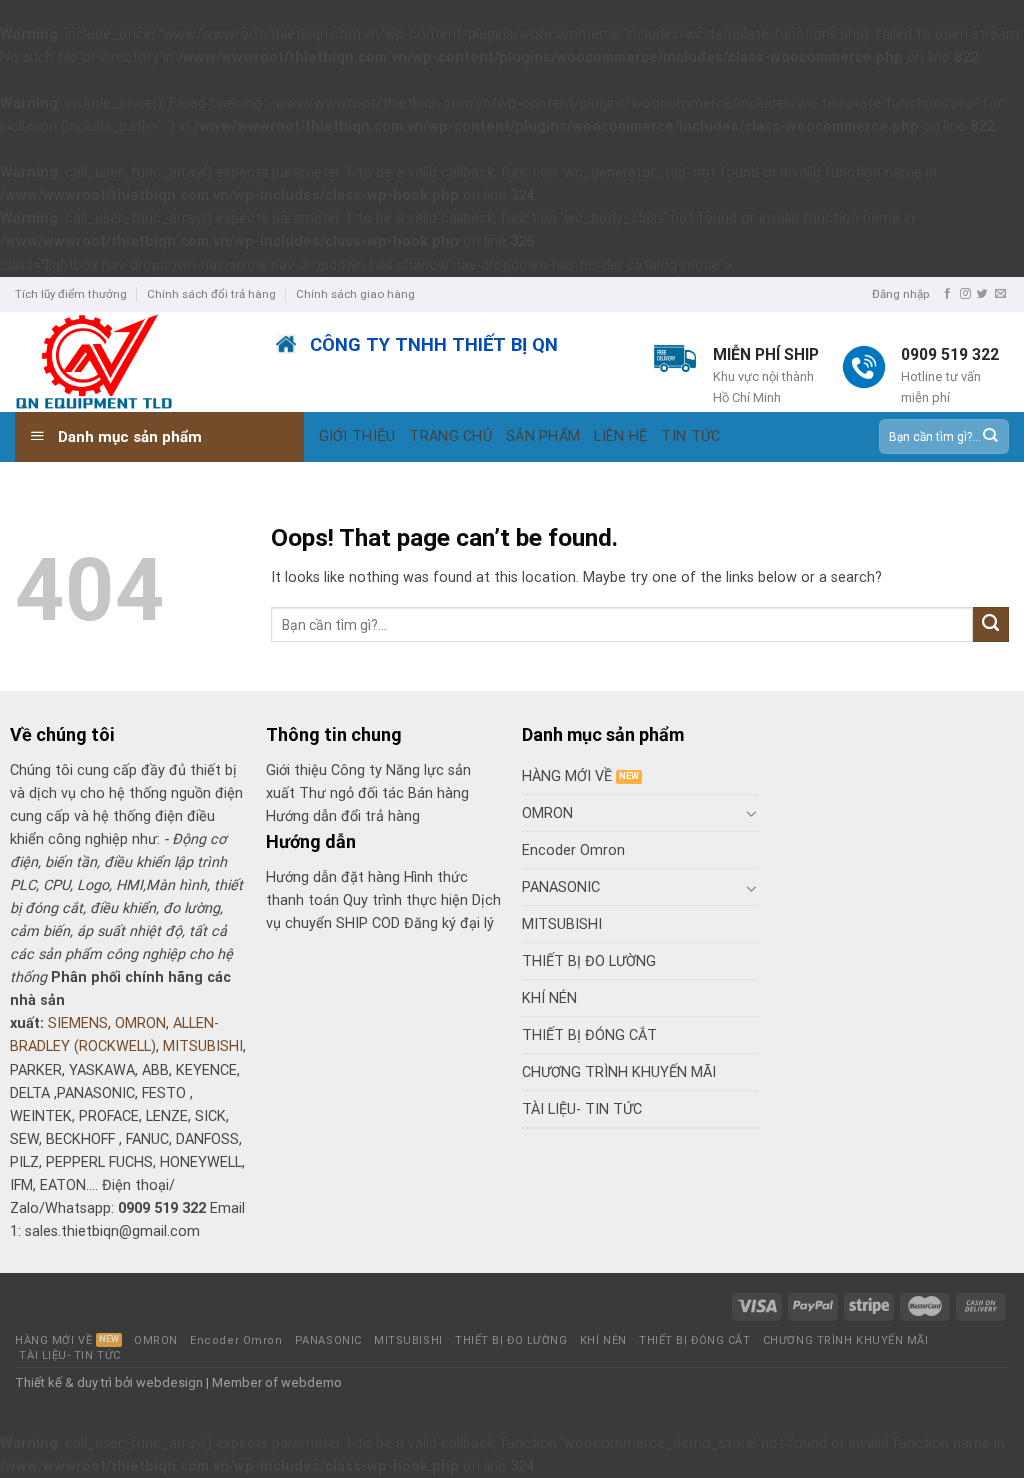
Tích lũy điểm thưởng (71, 294)
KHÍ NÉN (549, 998)
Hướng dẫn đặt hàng (333, 877)
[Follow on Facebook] (947, 294)
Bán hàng (438, 793)
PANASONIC (561, 887)
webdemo (311, 1382)
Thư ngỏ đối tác (353, 793)
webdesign (169, 1382)
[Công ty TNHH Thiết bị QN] (130, 362)
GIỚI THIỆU (357, 436)
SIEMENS (78, 1023)
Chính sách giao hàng (355, 294)
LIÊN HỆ (620, 436)
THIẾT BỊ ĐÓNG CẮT (589, 1035)
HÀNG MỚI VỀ (567, 776)
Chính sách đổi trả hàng (211, 294)
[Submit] (989, 437)
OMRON (140, 1023)
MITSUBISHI (203, 1046)
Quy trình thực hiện (407, 900)
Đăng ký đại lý (449, 923)
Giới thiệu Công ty (326, 770)
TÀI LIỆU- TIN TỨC (582, 1109)
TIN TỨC (690, 436)
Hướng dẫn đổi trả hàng (343, 816)
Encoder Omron (573, 850)
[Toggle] (751, 813)
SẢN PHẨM (543, 436)
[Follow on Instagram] (965, 294)
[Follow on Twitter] (982, 294)
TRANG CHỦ (450, 436)
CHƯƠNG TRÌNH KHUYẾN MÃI (619, 1072)
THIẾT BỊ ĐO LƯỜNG (589, 961)
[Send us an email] (1000, 294)
